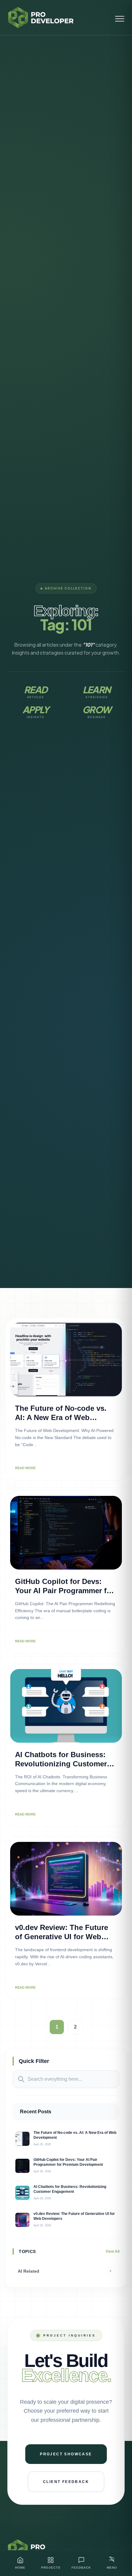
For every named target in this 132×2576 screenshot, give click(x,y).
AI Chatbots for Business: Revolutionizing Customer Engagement (61, 1764)
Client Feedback (66, 2482)
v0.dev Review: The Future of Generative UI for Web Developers (62, 1937)
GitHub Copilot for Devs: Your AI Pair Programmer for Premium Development (64, 1591)
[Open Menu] (120, 18)
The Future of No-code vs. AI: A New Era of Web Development (61, 1417)
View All (113, 2251)
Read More (25, 1468)
